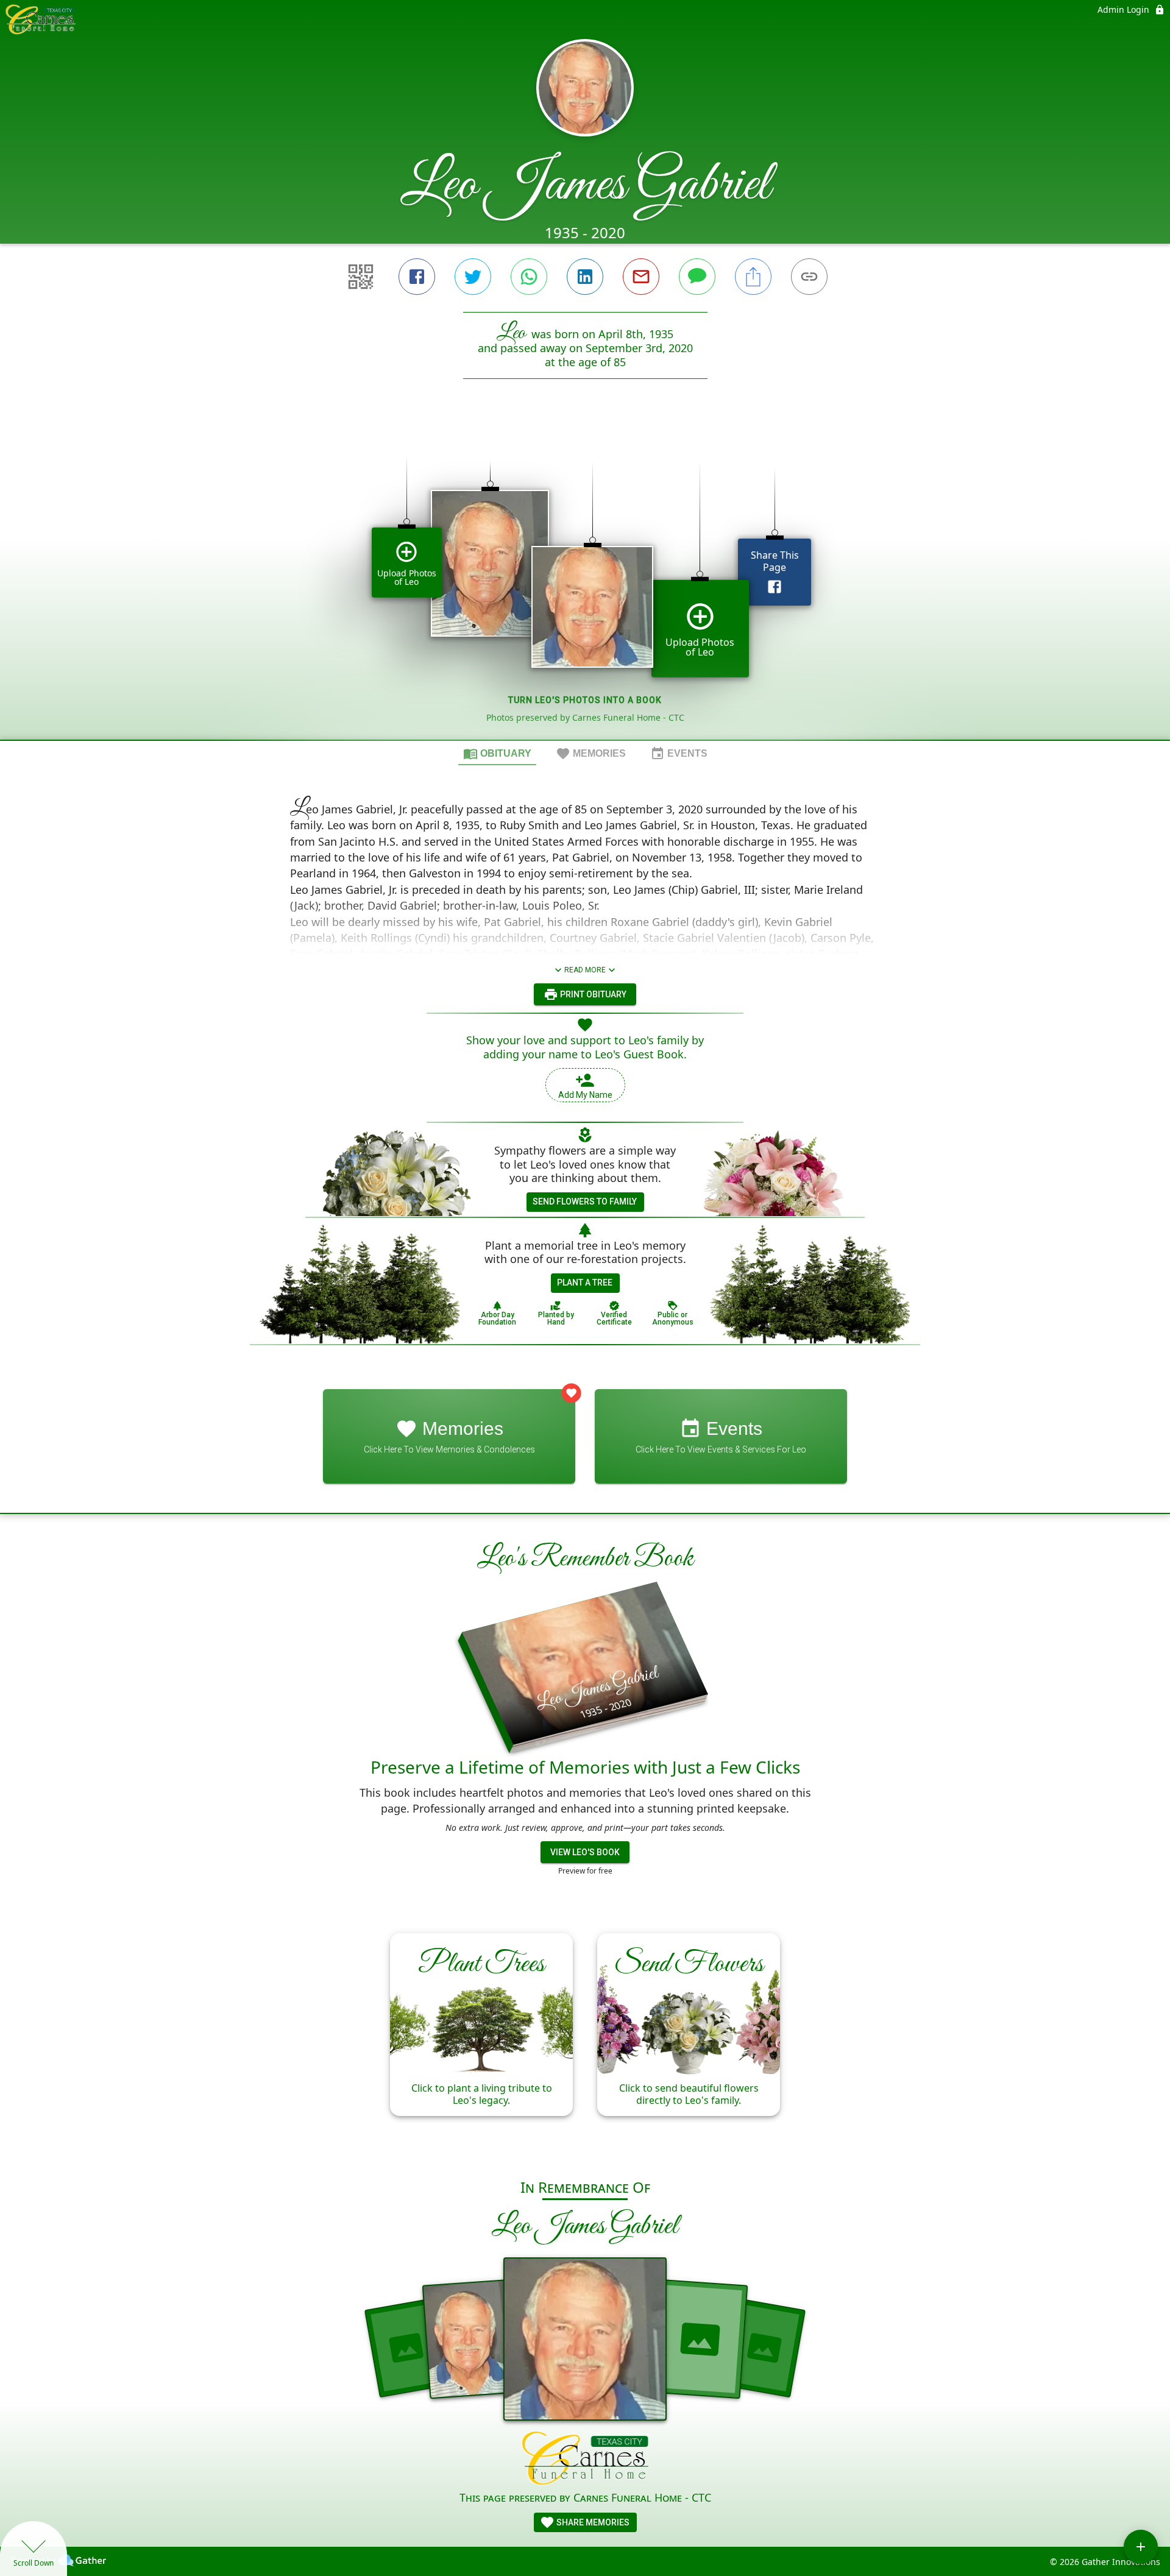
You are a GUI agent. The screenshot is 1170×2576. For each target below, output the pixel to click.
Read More (585, 970)
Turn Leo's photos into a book (585, 700)
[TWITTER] (473, 277)
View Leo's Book (585, 1852)
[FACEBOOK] (417, 277)
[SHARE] (753, 277)
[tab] (497, 753)
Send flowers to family (585, 1201)
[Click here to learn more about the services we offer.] (585, 2460)
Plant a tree (585, 1283)
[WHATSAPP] (529, 277)
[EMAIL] (641, 277)
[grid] (585, 580)
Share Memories (592, 2522)
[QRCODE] (361, 277)
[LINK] (809, 277)
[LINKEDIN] (585, 277)
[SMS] (697, 277)
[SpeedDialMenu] (1141, 2547)
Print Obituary (592, 994)
